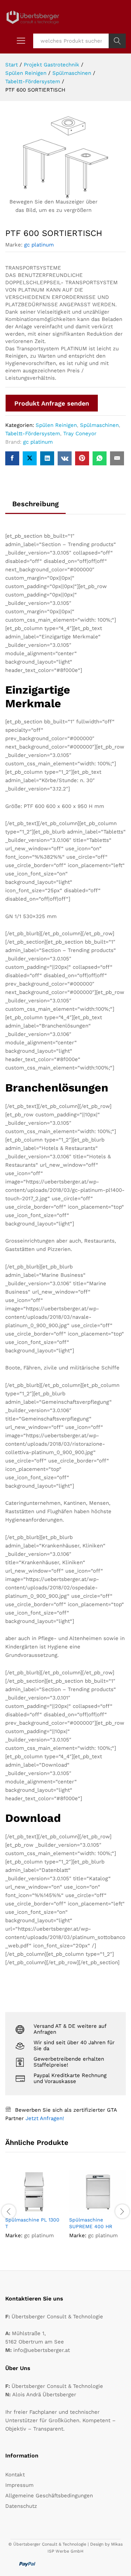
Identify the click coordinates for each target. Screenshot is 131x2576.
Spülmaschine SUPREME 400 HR (91, 2223)
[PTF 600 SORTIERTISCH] (12, 458)
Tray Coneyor (80, 434)
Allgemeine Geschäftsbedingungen (49, 2496)
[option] (34, 2210)
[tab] (35, 507)
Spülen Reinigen (56, 425)
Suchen (117, 41)
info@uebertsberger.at (42, 2350)
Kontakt (15, 2475)
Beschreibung (35, 504)
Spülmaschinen (99, 425)
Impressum (19, 2485)
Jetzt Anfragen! (45, 2118)
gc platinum (39, 245)
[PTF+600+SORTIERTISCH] (30, 458)
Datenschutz (21, 2506)
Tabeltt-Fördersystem (33, 434)
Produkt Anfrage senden (52, 403)
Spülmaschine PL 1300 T (32, 2223)
